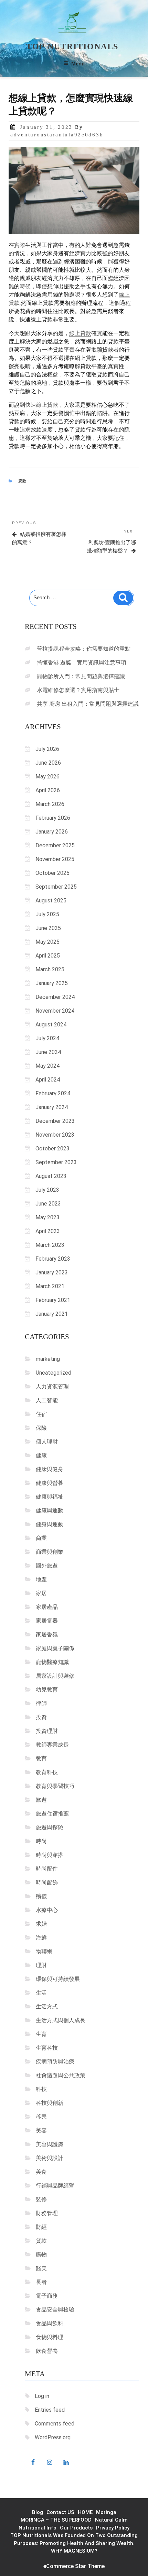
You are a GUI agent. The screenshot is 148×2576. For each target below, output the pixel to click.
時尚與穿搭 (50, 1855)
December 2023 (55, 1121)
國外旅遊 (47, 1566)
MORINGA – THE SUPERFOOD (56, 2520)
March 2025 (50, 969)
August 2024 (51, 1025)
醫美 (41, 2268)
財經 (41, 2227)
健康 (41, 1455)
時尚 (41, 1841)
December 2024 (55, 997)
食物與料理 (50, 2337)
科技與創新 (50, 2103)
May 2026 (47, 777)
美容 (41, 2130)
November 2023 (55, 1135)
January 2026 (52, 832)
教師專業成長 (52, 1745)
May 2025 (47, 942)
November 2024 (55, 1011)
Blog (38, 2512)
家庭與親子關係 (55, 1648)
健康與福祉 (50, 1497)
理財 (41, 1965)
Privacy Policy (113, 2528)
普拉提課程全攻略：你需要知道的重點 (84, 649)
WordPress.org (53, 2437)
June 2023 (48, 1204)
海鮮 (41, 1938)
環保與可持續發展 (58, 1979)
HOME (85, 2512)
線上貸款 (80, 333)
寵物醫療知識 (52, 1662)
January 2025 (52, 983)
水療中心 (47, 1910)
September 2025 (56, 887)
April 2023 (48, 1231)
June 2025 (48, 928)
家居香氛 (47, 1634)
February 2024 (53, 1093)
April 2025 (48, 956)
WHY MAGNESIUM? (74, 2551)
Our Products (76, 2528)
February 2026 (53, 818)
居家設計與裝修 (55, 1676)
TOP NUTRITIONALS (72, 46)
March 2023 (50, 1245)
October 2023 (52, 1149)
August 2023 (51, 1176)
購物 (41, 2254)
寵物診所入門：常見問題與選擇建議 (81, 676)
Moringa (106, 2512)
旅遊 (41, 1800)
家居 (41, 1593)
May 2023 (47, 1217)
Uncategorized (54, 1373)
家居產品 (47, 1607)
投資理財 (47, 1731)
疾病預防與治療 (55, 2062)
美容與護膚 (50, 2144)
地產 (41, 1579)
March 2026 (50, 804)
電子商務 (47, 2296)
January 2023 (52, 1273)
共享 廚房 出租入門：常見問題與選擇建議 (88, 704)
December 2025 (55, 845)
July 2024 (47, 1038)
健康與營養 (50, 1483)
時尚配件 (47, 1869)
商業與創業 (50, 1552)
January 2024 (52, 1107)
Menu (78, 64)
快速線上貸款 (42, 405)
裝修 (41, 2199)
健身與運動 (50, 1524)
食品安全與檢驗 (55, 2310)
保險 (41, 1428)
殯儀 (41, 1896)
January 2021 (52, 1314)
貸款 (23, 481)
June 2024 (48, 1052)
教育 (41, 1758)
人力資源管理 (52, 1387)
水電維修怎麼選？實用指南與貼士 (78, 690)
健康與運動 (50, 1511)
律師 (41, 1703)
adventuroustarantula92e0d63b (57, 135)
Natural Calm (111, 2520)
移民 (41, 2117)
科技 (41, 2089)
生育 (41, 2034)
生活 (41, 1993)
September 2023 (56, 1162)
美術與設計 (50, 2158)
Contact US (60, 2512)
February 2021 (53, 1300)
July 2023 (47, 1190)
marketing (48, 1359)
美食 (41, 2172)
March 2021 (50, 1286)
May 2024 (47, 1066)
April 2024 (48, 1080)
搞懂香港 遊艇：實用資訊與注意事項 (82, 663)
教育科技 (47, 1772)
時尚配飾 (47, 1882)
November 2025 (55, 859)
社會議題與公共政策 (61, 2075)
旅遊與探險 (50, 1827)
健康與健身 (50, 1469)
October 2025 (52, 873)
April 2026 (48, 790)
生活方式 (47, 2006)
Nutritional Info (38, 2528)
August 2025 (51, 901)
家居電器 (47, 1621)
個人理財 (47, 1442)
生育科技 (47, 2048)
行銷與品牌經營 (55, 2186)
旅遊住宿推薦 (52, 1814)
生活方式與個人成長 (61, 2020)
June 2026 (48, 763)
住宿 (41, 1414)
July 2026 (47, 749)
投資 (41, 1717)
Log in (42, 2396)
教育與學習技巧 (55, 1786)
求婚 (41, 1924)
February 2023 (53, 1259)
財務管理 (47, 2213)
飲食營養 (47, 2351)
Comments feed (55, 2424)
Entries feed (50, 2410)
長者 (41, 2282)
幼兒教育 (47, 1690)
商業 (41, 1538)
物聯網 (44, 1951)
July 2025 (47, 914)
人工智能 (47, 1400)
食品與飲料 (50, 2323)
